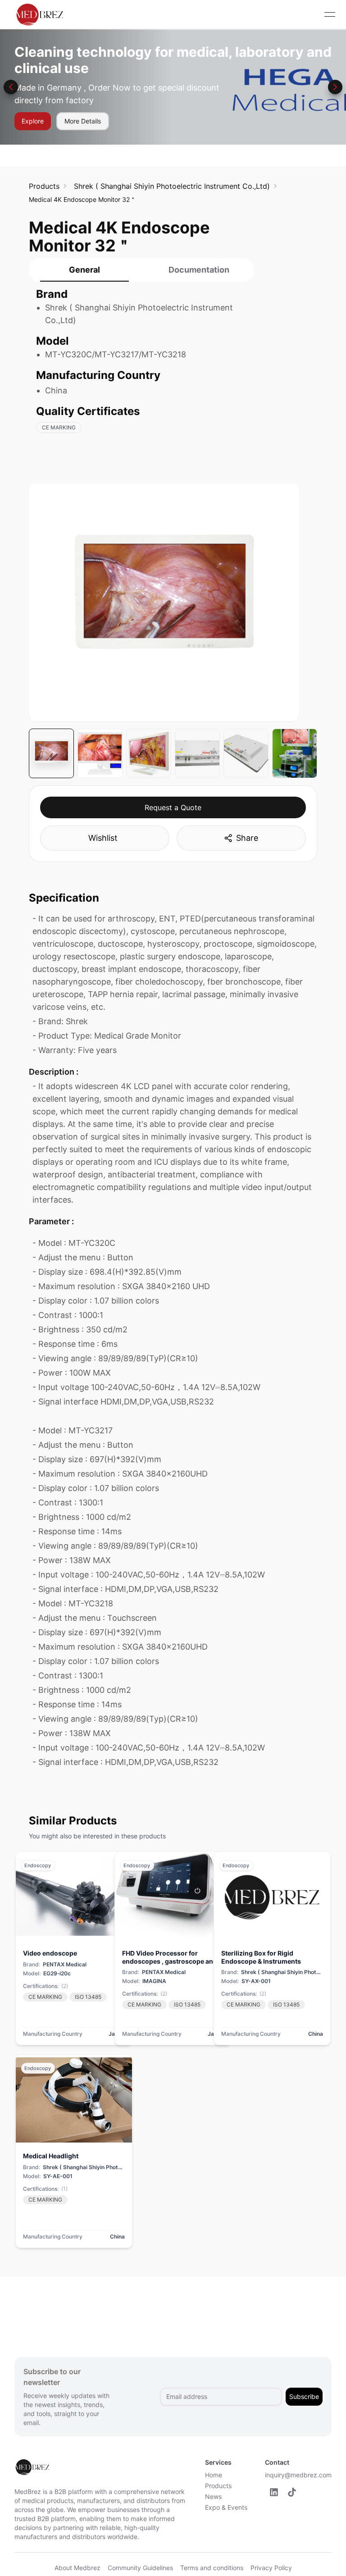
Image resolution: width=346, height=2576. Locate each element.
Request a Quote (173, 807)
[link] (44, 186)
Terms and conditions (212, 2568)
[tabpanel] (141, 365)
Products (218, 2486)
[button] (274, 2492)
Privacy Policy (271, 2568)
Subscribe (304, 2396)
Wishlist (103, 838)
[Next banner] (335, 87)
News (213, 2496)
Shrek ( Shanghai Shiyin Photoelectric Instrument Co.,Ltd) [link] (172, 186)
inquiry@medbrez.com (298, 2475)
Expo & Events (226, 2507)
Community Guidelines (140, 2568)
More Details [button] (83, 121)
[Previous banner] (11, 87)
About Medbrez (77, 2568)
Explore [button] (33, 121)
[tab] (84, 270)
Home (214, 2475)
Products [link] (44, 186)
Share (247, 838)
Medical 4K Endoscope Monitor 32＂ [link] (82, 199)
